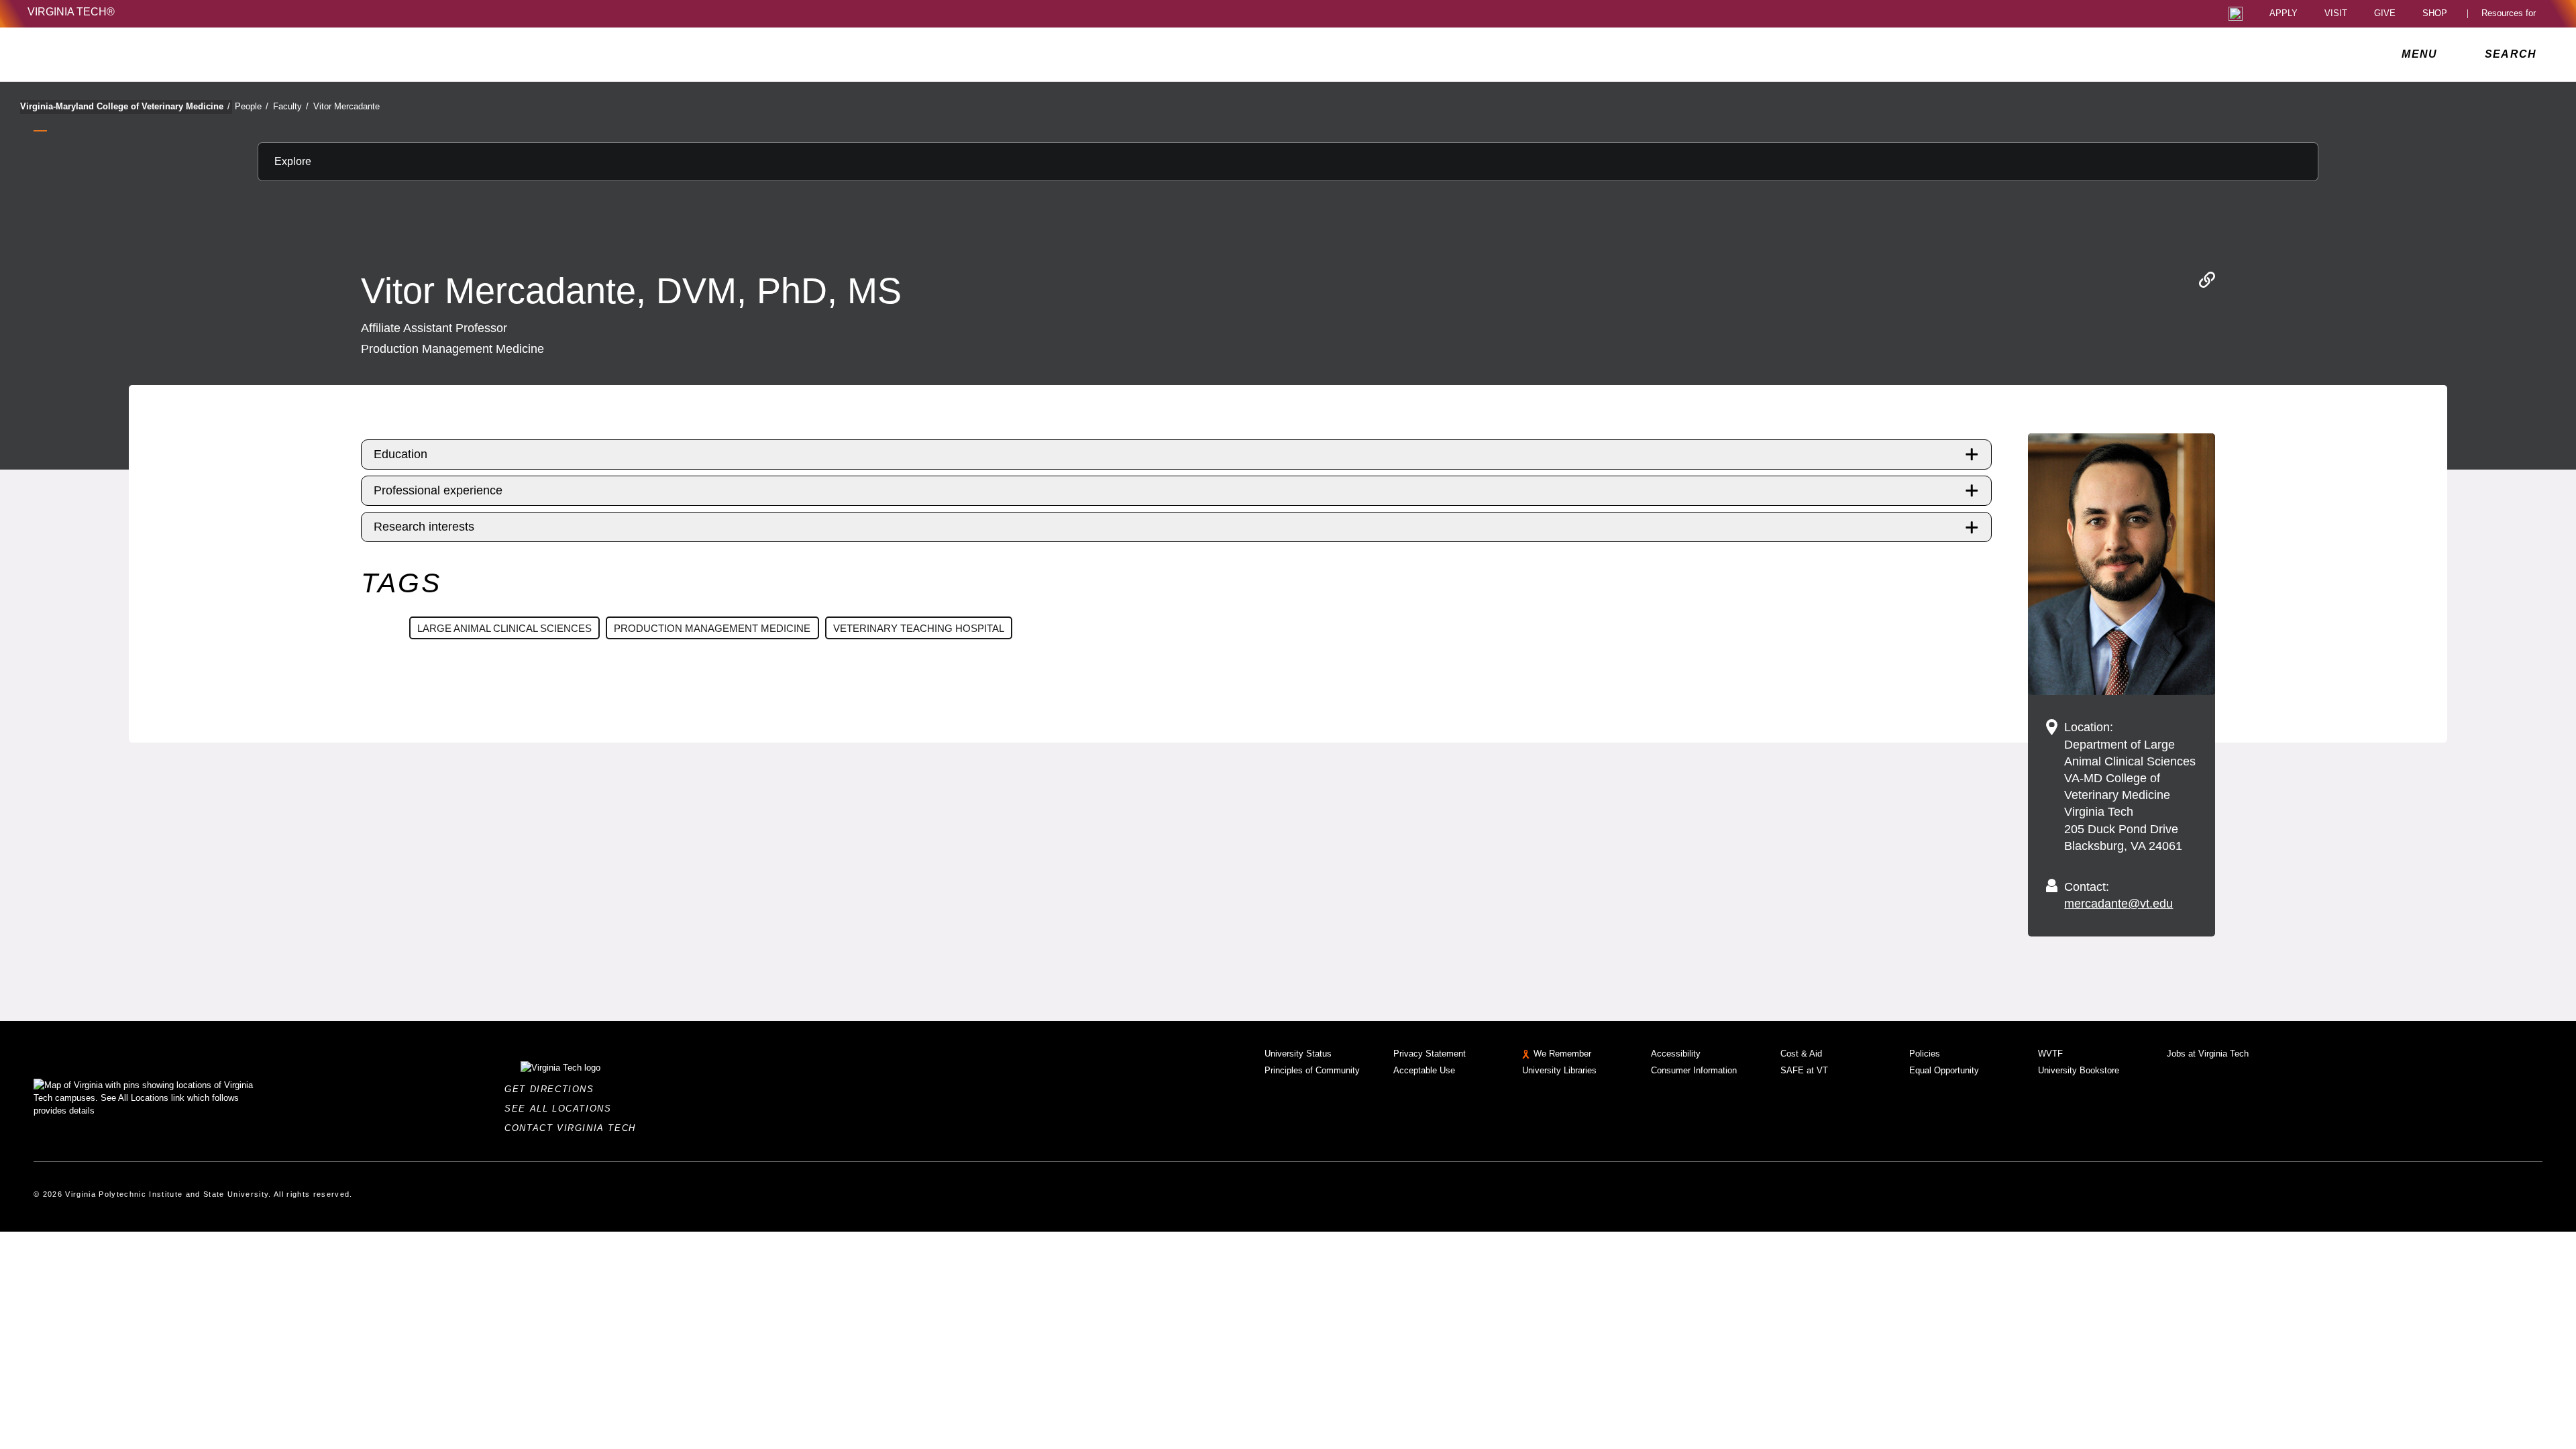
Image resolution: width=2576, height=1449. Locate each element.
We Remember (1562, 1054)
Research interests (424, 527)
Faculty (291, 106)
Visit (2336, 14)
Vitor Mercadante (346, 106)
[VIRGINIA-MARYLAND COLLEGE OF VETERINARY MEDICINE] (146, 54)
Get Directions (553, 1089)
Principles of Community (1312, 1070)
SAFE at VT (1804, 1070)
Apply (2284, 14)
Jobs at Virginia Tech (2208, 1054)
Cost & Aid (1801, 1054)
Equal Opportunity (1944, 1070)
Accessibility (1676, 1054)
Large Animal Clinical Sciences (504, 628)
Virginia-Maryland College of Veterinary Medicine (125, 106)
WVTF (2050, 1054)
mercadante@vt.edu (2118, 904)
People (252, 106)
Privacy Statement (1430, 1054)
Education (400, 454)
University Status (1298, 1054)
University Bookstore (2079, 1070)
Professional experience (438, 490)
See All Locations (561, 1109)
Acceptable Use (1424, 1070)
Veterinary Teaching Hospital (919, 628)
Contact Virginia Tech (574, 1128)
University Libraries (1559, 1070)
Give (2385, 14)
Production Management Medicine (712, 628)
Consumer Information (1694, 1070)
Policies (1925, 1054)
